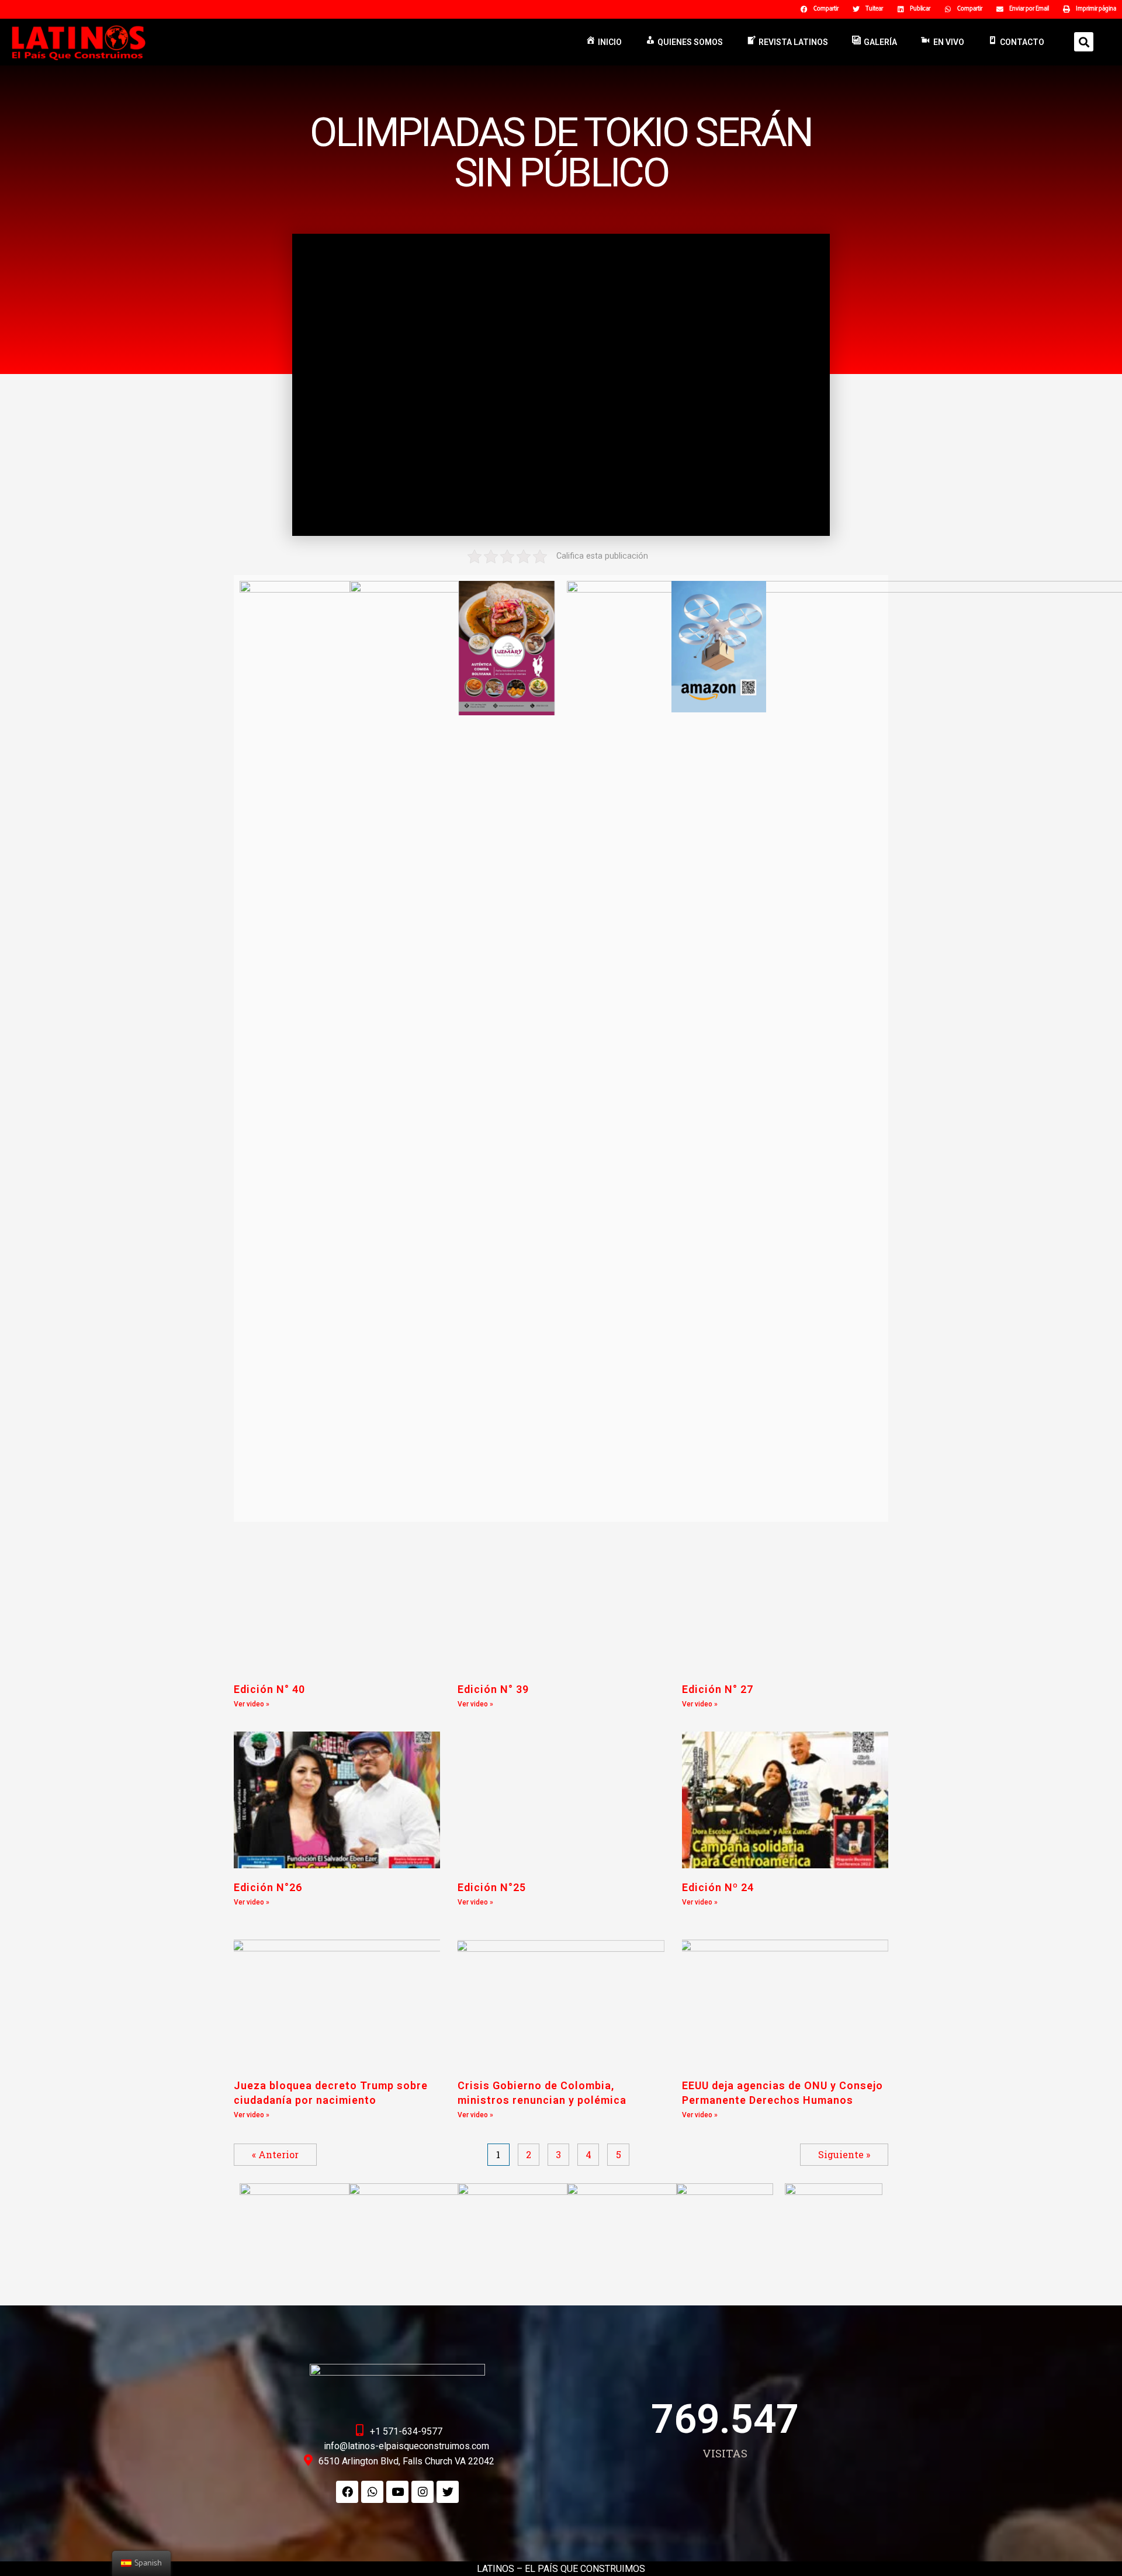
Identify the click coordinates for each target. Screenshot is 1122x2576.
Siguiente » (844, 2154)
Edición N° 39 (493, 1689)
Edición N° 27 (718, 1689)
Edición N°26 (268, 1887)
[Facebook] (347, 2492)
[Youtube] (397, 2492)
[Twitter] (448, 2492)
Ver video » (252, 1704)
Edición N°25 (492, 1887)
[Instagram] (423, 2492)
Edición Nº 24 (718, 1887)
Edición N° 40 (269, 1689)
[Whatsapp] (372, 2492)
